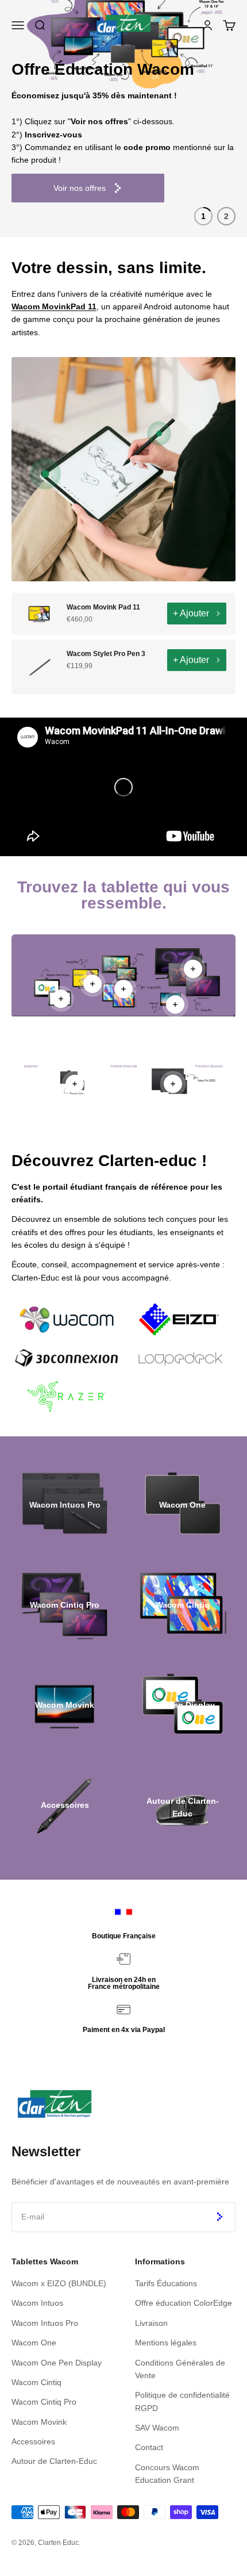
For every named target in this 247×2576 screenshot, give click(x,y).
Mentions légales (166, 2343)
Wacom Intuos (37, 2303)
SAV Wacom (157, 2428)
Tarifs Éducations (166, 2283)
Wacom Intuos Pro (45, 2323)
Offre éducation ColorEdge (184, 2303)
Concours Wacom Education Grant (167, 2474)
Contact (149, 2447)
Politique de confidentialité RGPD (182, 2401)
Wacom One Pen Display (57, 2363)
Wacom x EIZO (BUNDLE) (59, 2283)
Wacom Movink (39, 2422)
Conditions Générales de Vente (180, 2369)
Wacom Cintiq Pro (44, 2402)
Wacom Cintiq (36, 2382)
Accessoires (33, 2441)
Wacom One (34, 2343)
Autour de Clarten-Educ (54, 2461)
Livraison (151, 2323)
